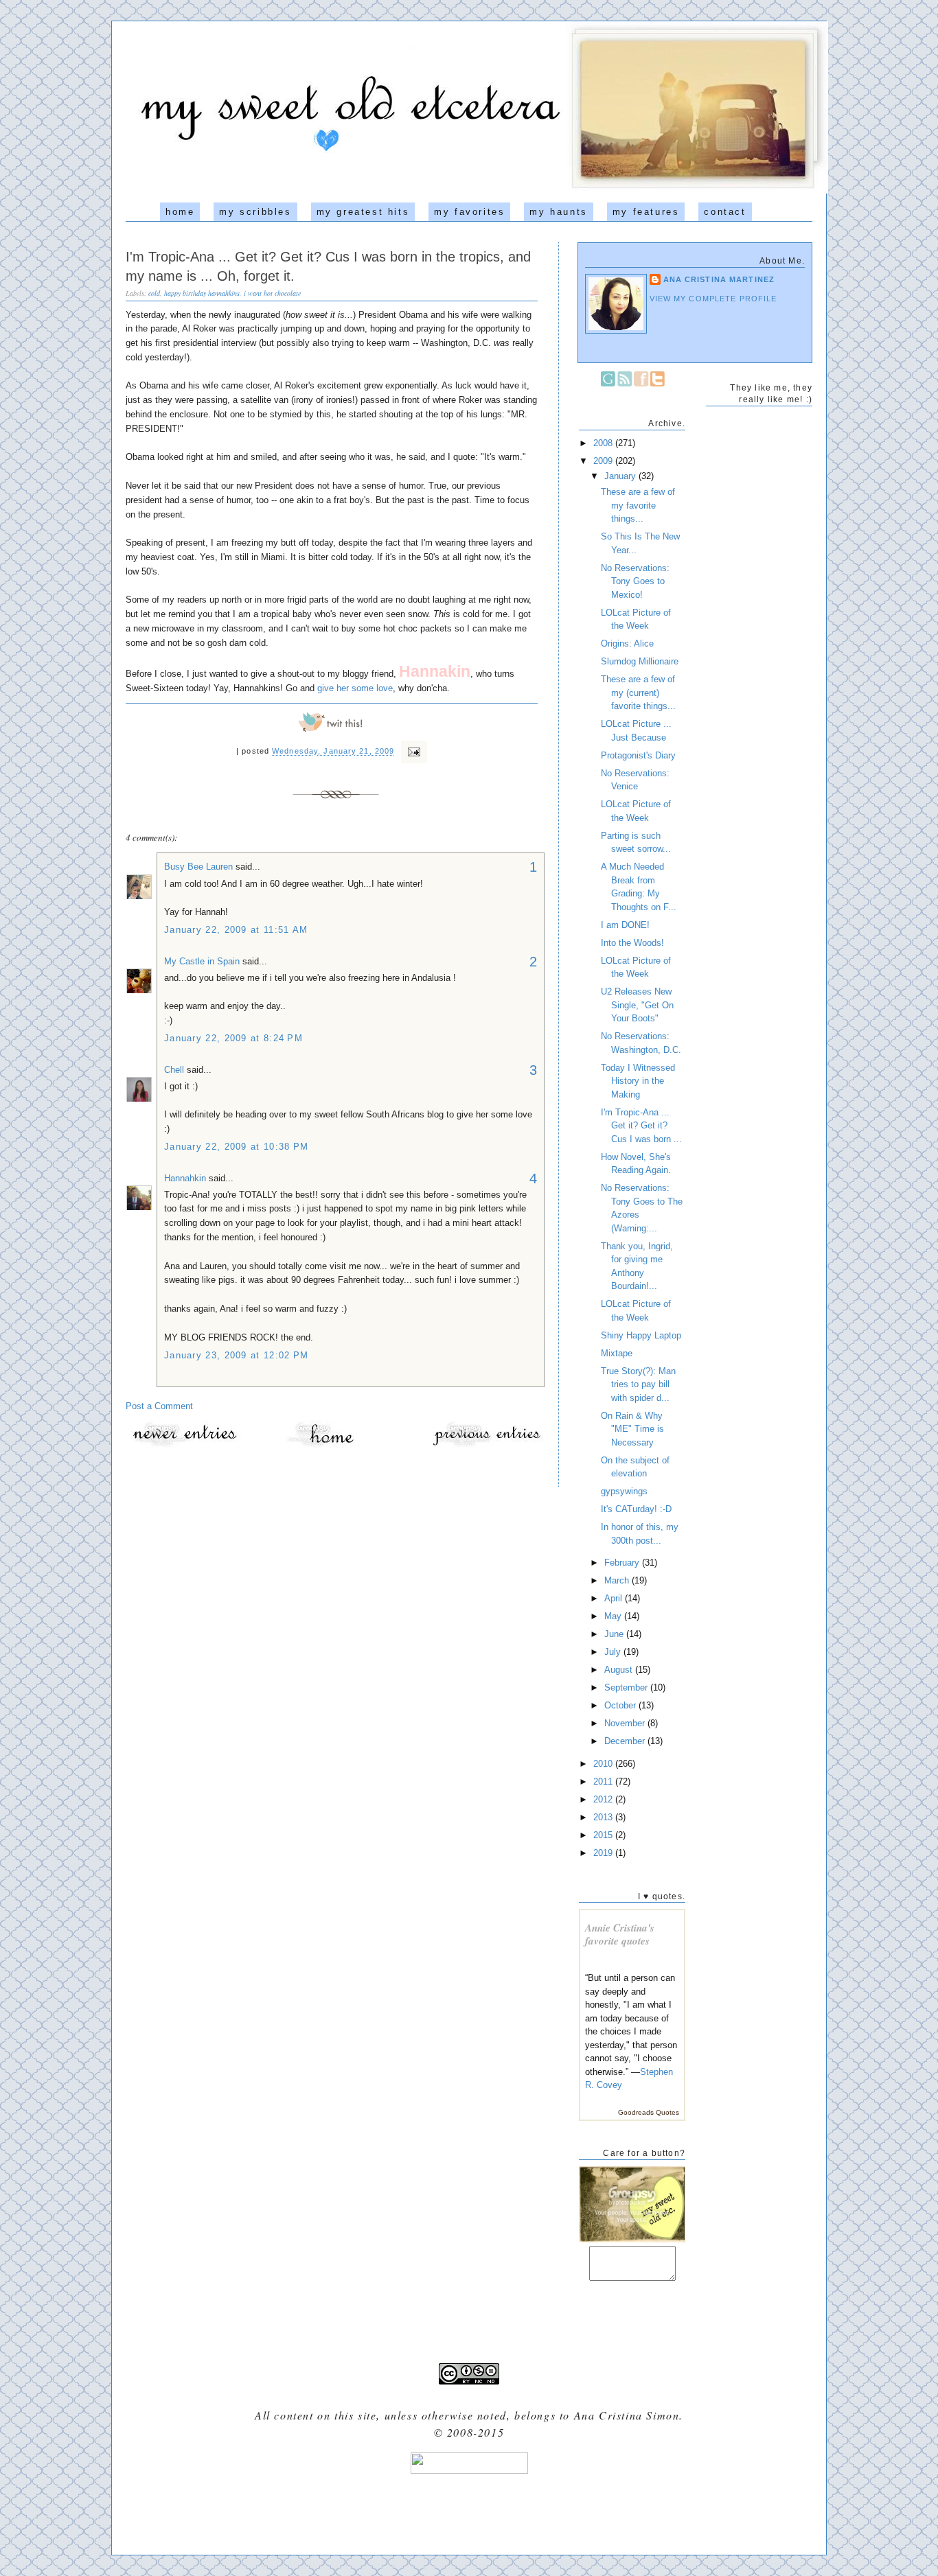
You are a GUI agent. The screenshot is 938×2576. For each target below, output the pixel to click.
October (621, 1705)
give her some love (355, 688)
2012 (604, 1799)
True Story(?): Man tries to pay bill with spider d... (638, 1384)
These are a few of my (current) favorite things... (638, 693)
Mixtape (617, 1353)
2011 (604, 1782)
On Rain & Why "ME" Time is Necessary (632, 1429)
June (615, 1634)
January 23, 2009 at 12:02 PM (236, 1355)
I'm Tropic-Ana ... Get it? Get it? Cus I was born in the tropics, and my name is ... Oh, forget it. (328, 266)
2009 (604, 461)
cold (154, 293)
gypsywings (624, 1491)
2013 (604, 1817)
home (180, 212)
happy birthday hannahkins (202, 293)
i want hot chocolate (272, 293)
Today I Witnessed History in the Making (638, 1081)
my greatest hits (363, 212)
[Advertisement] (469, 2509)
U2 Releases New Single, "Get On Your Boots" (637, 1005)
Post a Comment (159, 1406)
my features (646, 212)
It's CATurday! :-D (636, 1509)
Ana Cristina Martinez (719, 279)
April (615, 1598)
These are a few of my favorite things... (638, 505)
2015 (604, 1835)
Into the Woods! (632, 943)
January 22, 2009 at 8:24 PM (233, 1038)
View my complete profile (713, 299)
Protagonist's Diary (638, 755)
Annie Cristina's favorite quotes (620, 1935)
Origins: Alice (627, 643)
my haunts (558, 212)
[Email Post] (412, 752)
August (620, 1670)
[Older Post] (486, 1446)
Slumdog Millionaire (640, 661)
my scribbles (255, 212)
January (621, 476)
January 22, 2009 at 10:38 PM (236, 1147)
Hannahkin (185, 1178)
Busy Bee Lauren (198, 867)
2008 (604, 443)
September (627, 1687)
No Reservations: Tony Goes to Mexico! (635, 581)
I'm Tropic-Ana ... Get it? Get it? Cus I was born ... (641, 1126)
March (618, 1580)
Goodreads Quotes (649, 2112)
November (626, 1723)
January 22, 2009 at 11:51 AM (236, 930)
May (614, 1616)
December (626, 1741)
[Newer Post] (184, 1446)
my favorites (469, 212)
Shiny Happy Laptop (641, 1335)
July (614, 1652)
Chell (174, 1070)
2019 (604, 1853)
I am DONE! (625, 925)
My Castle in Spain (202, 961)
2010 (604, 1764)
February (623, 1563)
